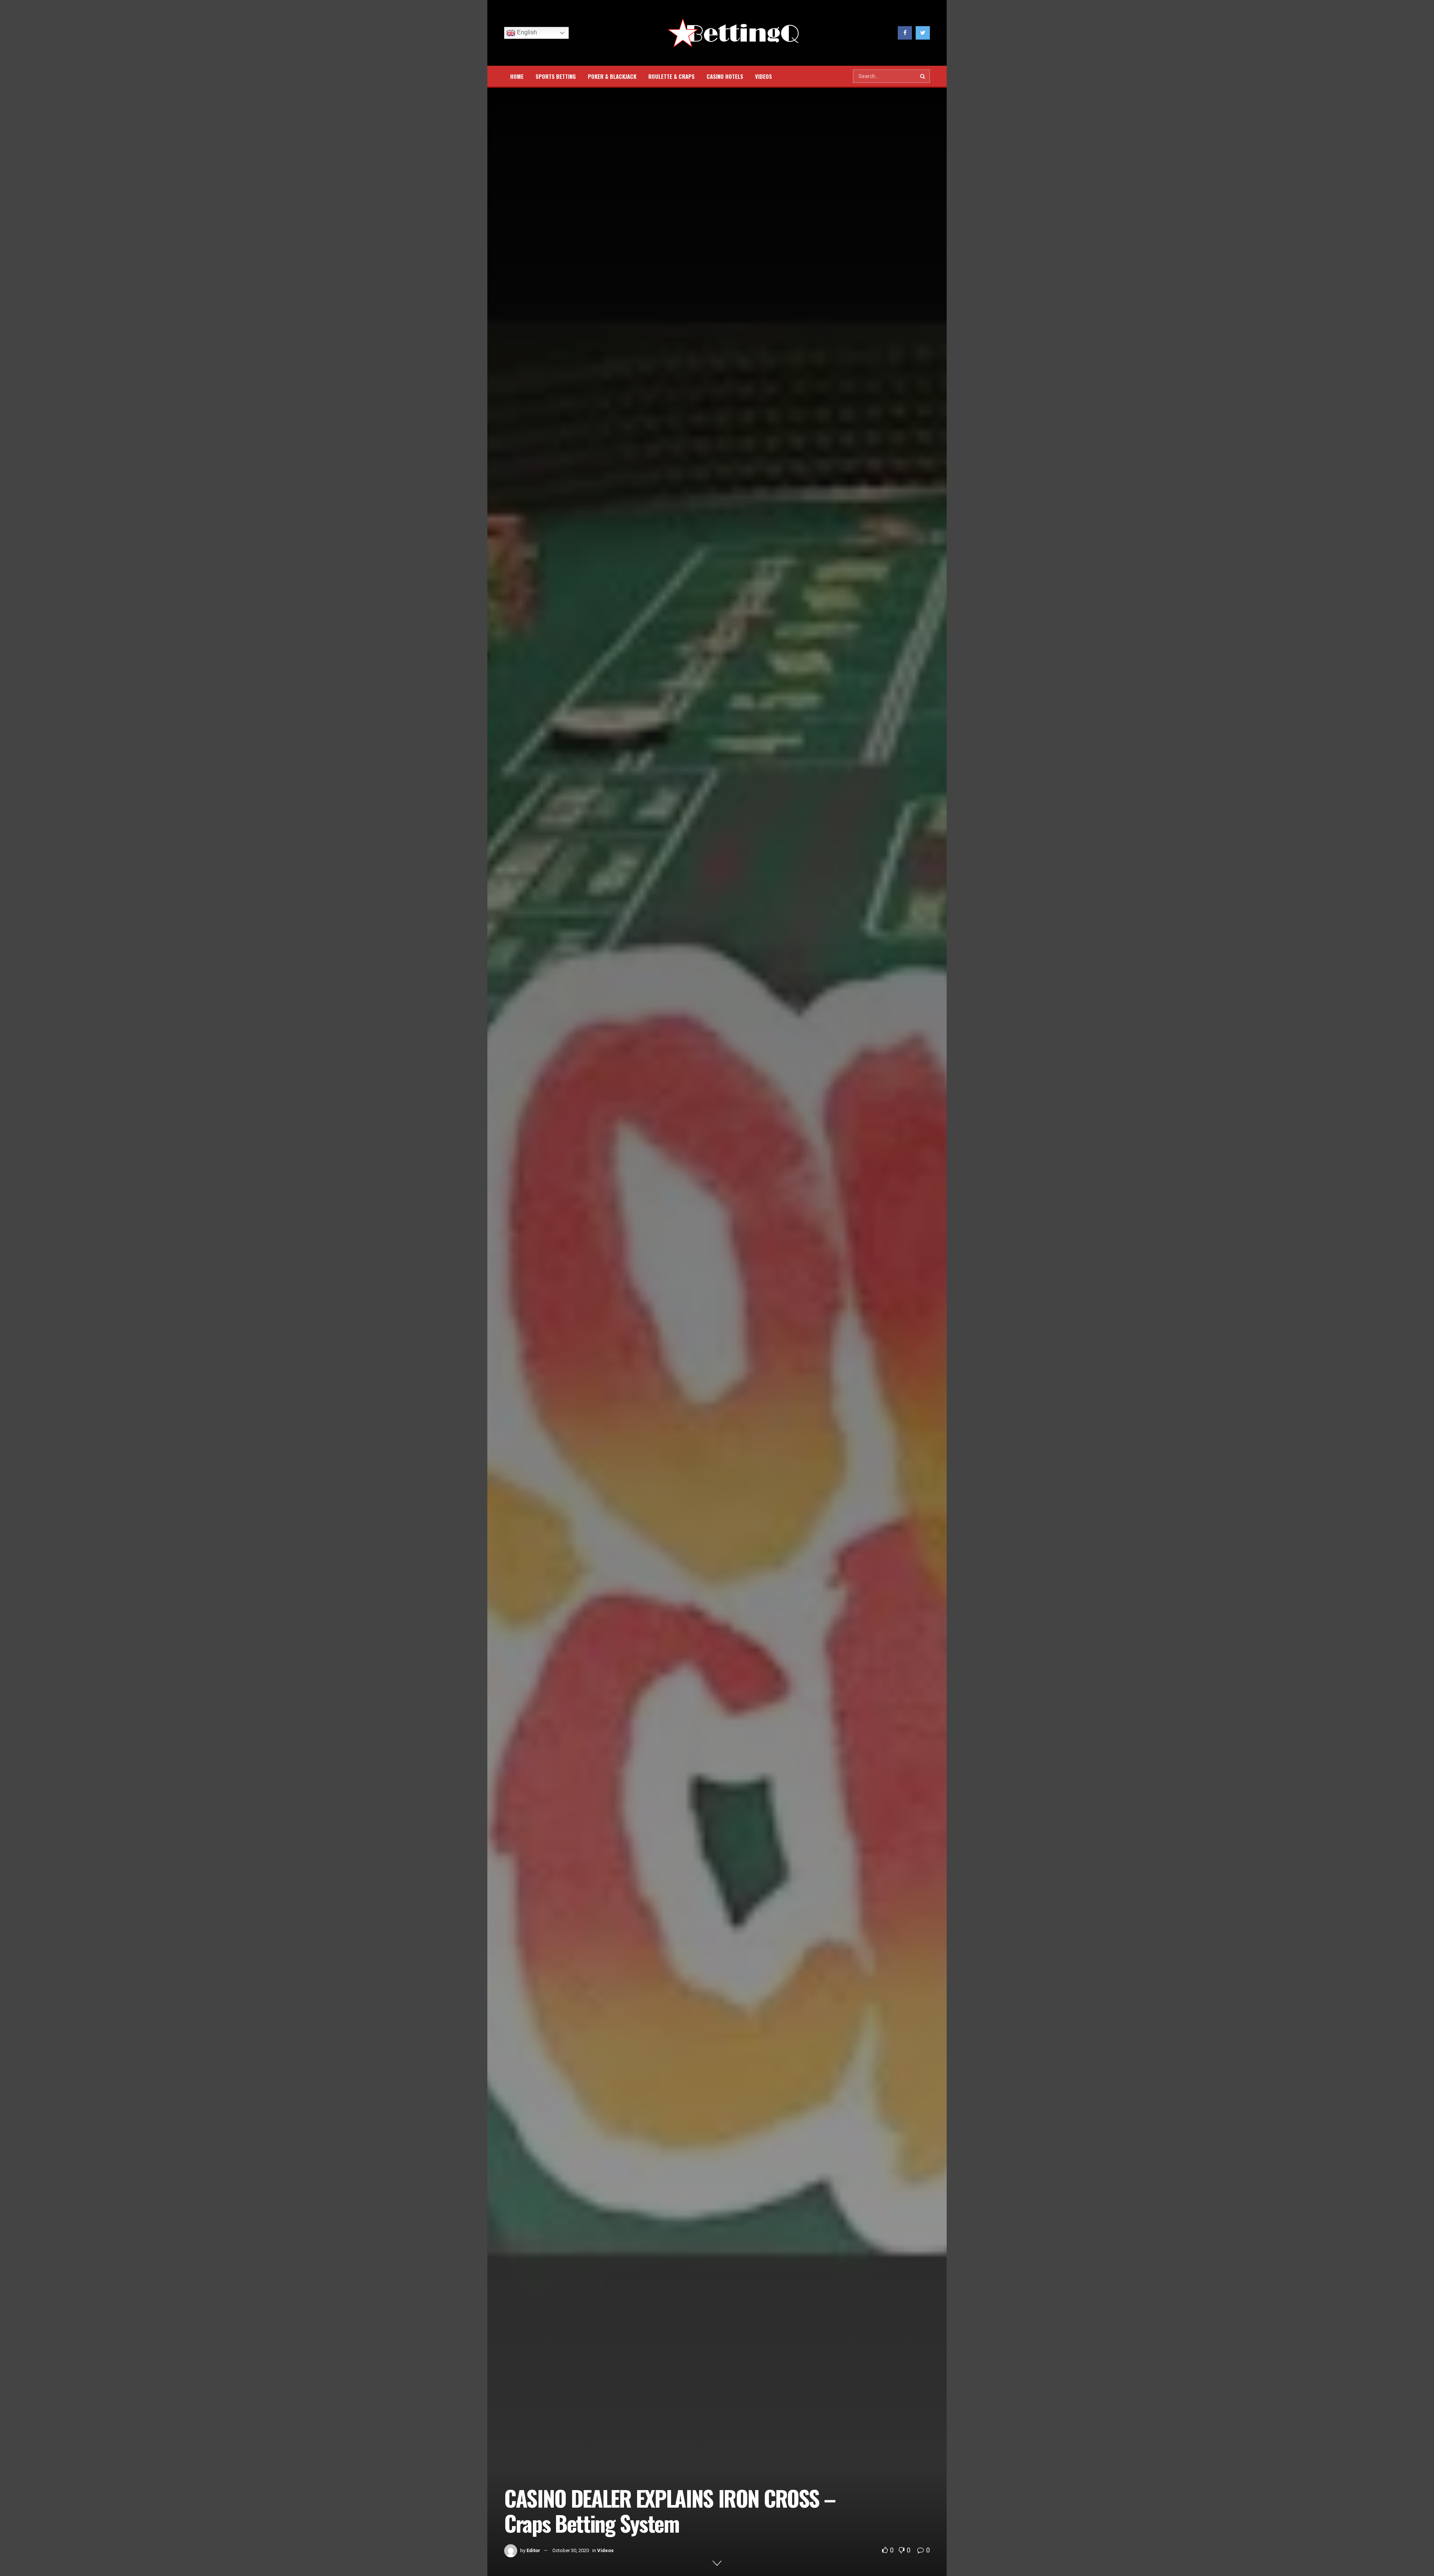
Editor (533, 2550)
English (526, 32)
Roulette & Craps (671, 76)
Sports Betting (556, 76)
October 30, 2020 (571, 2550)
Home (517, 76)
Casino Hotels (725, 76)
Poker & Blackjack (612, 76)
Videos (763, 76)
